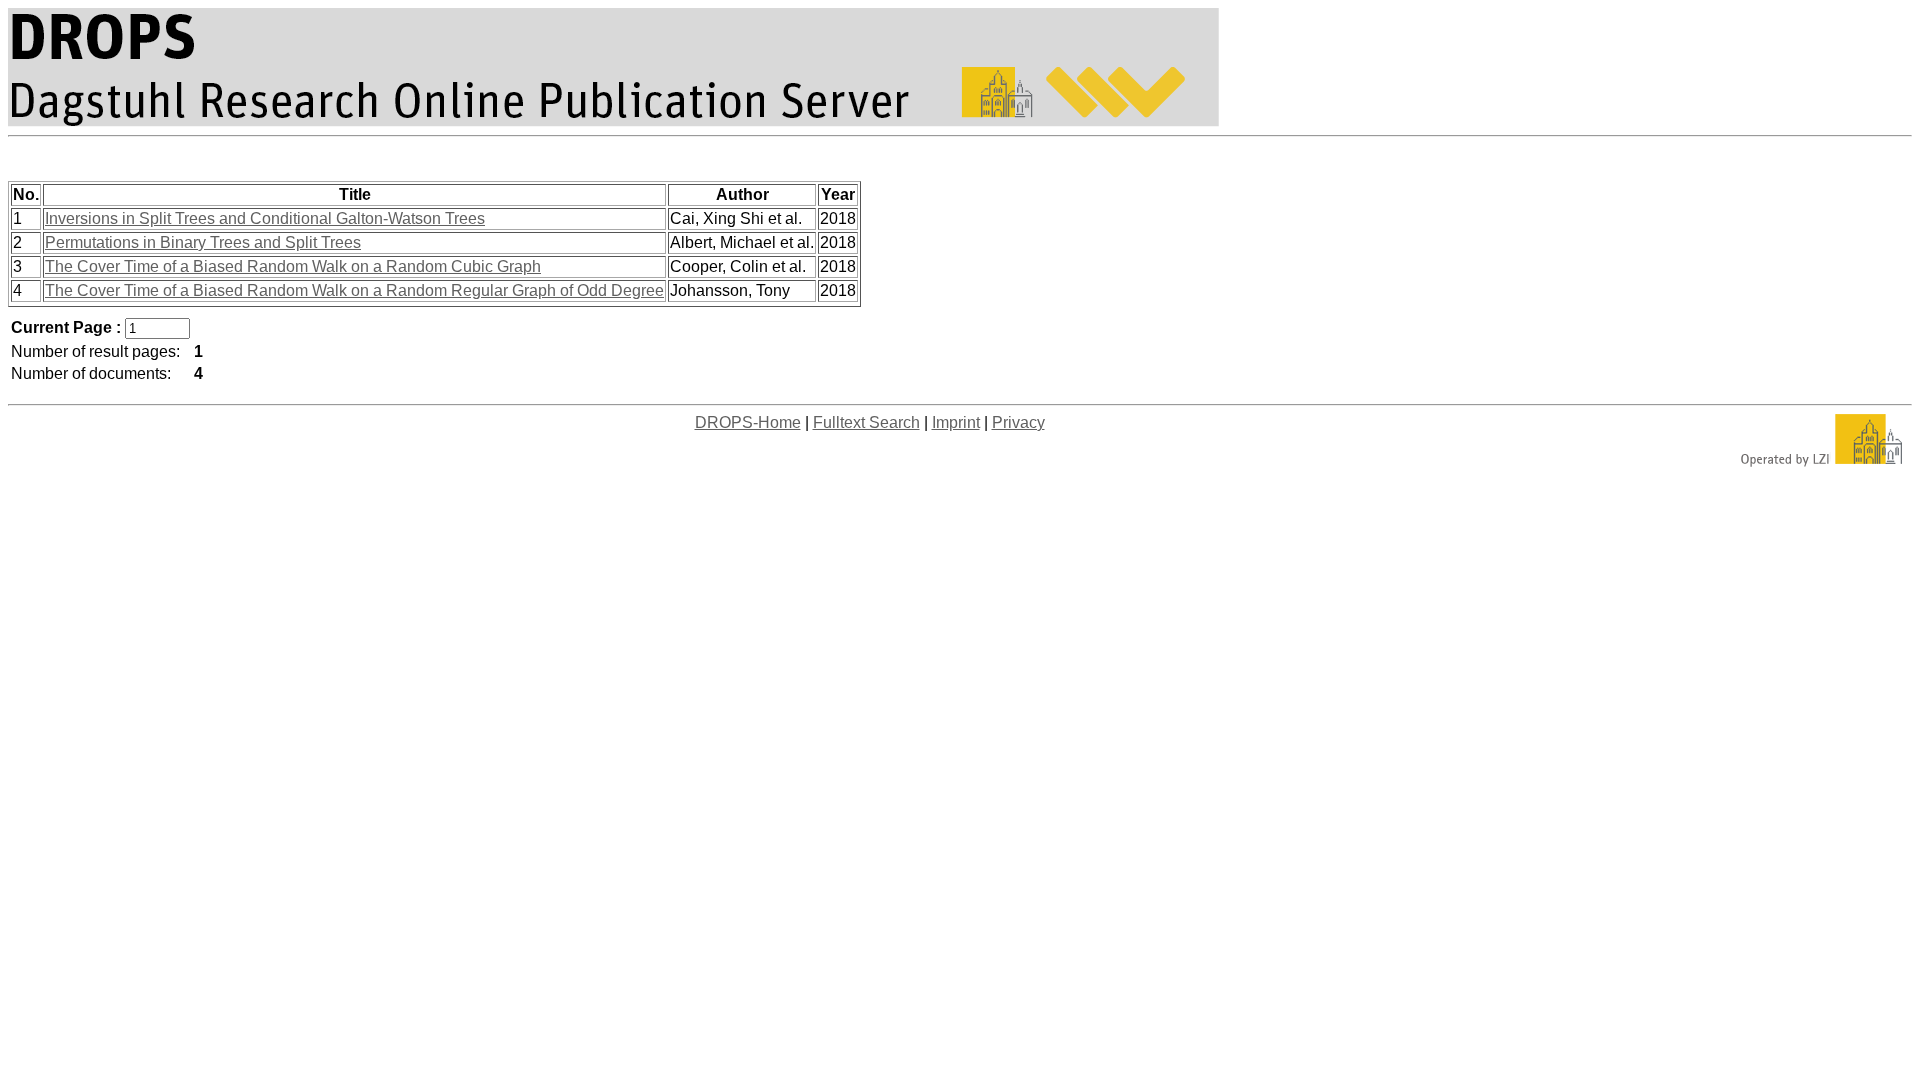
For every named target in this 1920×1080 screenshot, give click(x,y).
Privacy (1018, 422)
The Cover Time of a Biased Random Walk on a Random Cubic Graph (293, 266)
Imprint (956, 422)
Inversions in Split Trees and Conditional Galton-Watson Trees (265, 218)
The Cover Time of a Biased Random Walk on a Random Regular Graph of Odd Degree (354, 290)
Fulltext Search (866, 422)
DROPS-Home (748, 422)
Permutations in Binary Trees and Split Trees (203, 242)
